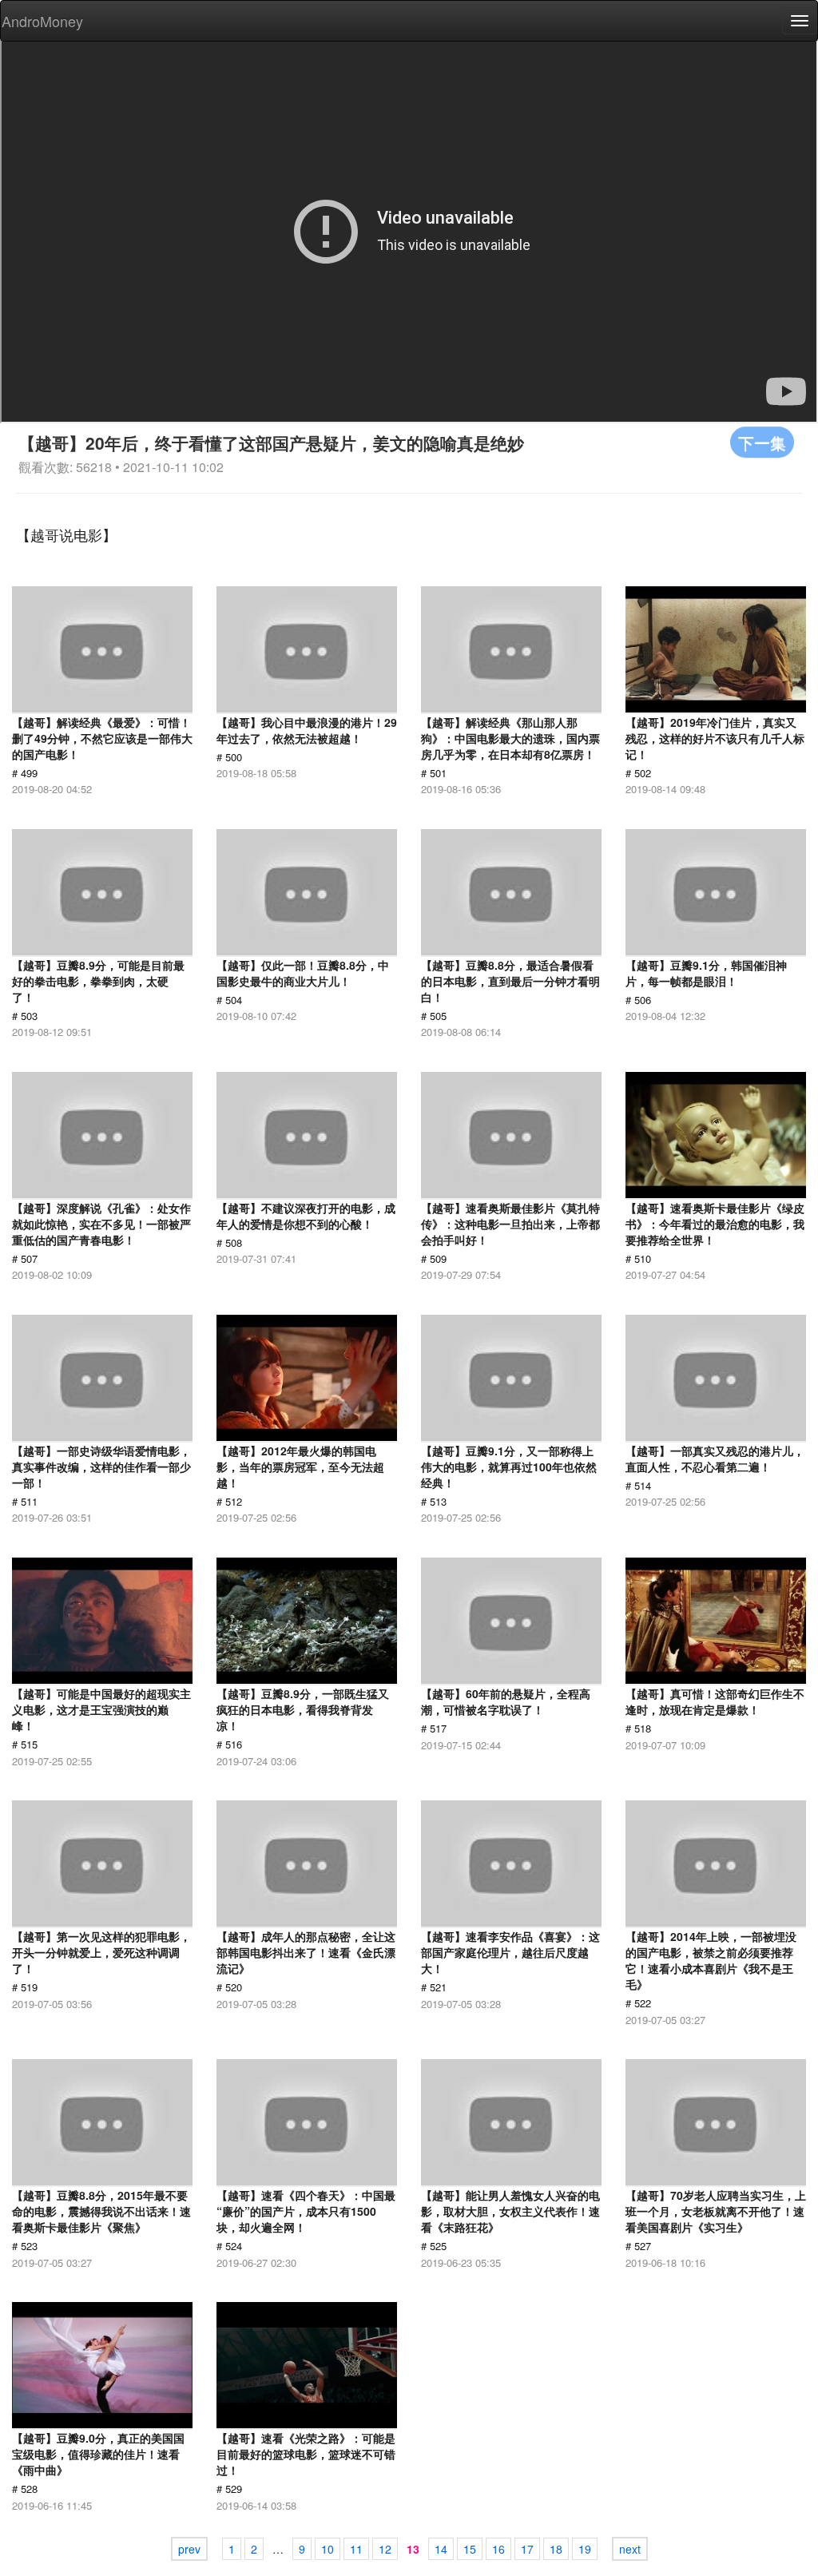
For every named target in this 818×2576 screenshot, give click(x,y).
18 (556, 2549)
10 (328, 2549)
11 (356, 2549)
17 (527, 2549)
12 (385, 2549)
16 (498, 2549)
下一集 (762, 442)
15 (470, 2549)
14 (441, 2549)
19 (585, 2549)
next (630, 2549)
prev (189, 2549)
